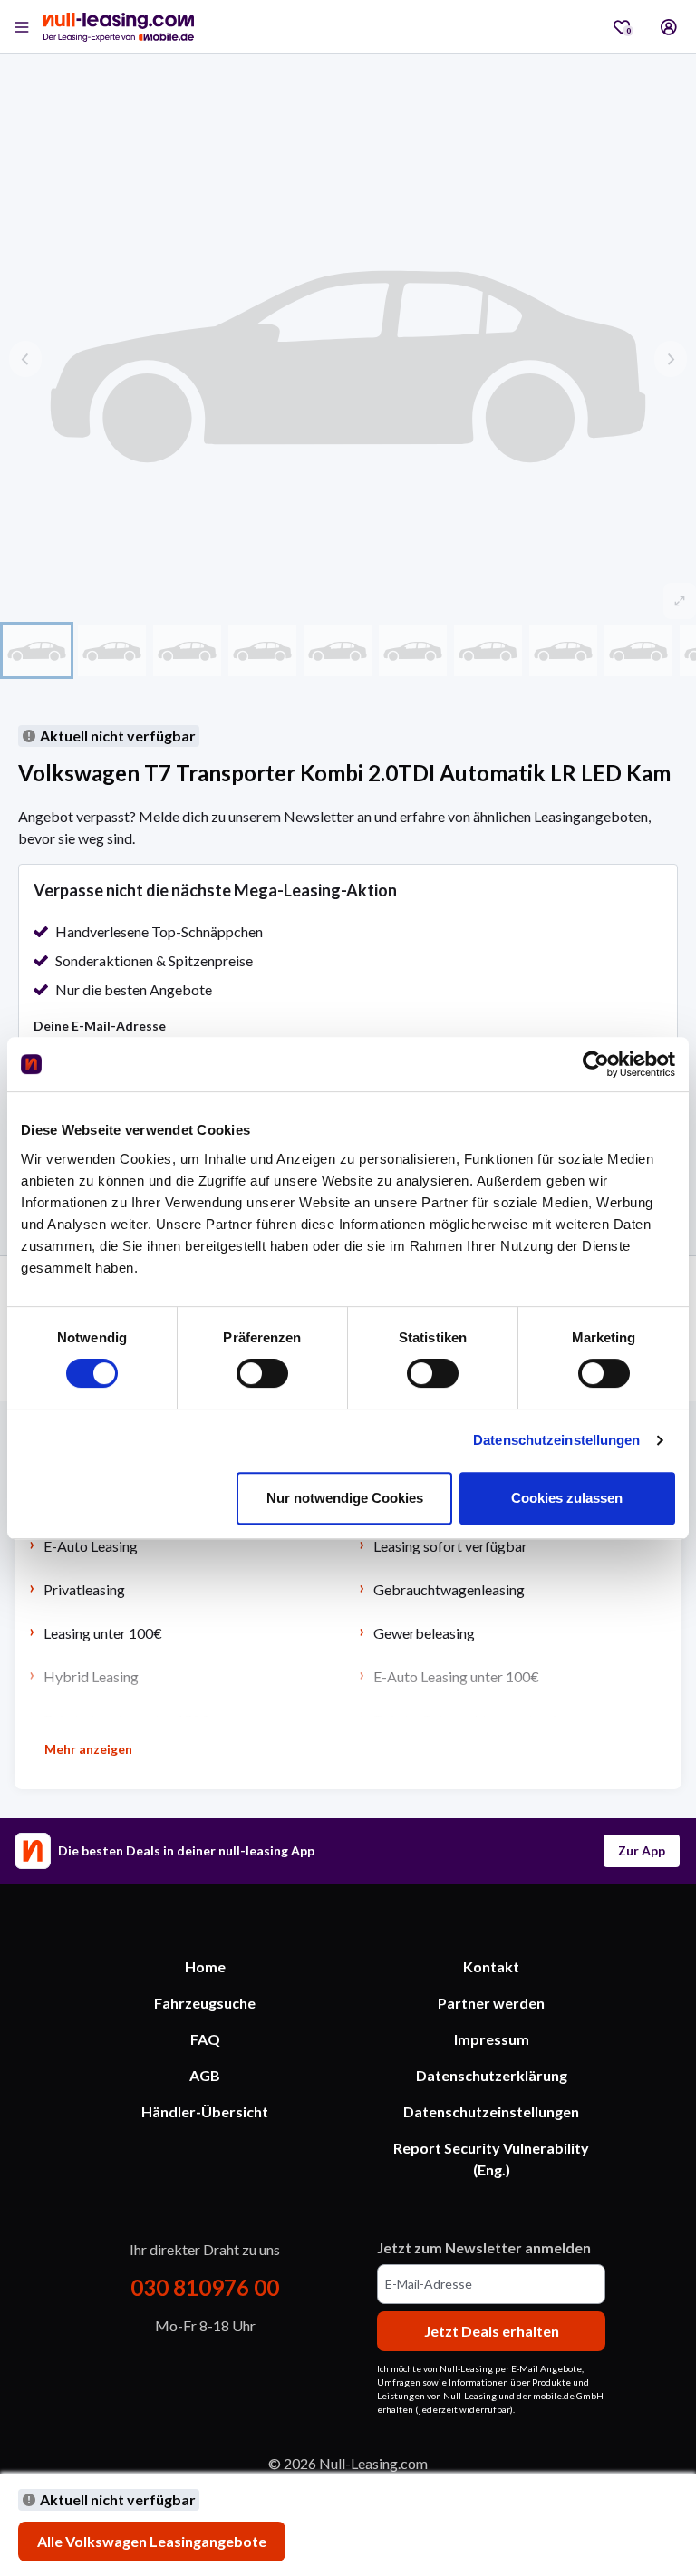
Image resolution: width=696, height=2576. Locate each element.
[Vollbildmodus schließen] (680, 601)
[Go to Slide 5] (338, 650)
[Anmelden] (669, 27)
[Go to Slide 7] (488, 650)
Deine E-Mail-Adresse (100, 1026)
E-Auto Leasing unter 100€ (456, 1676)
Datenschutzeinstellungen (556, 1440)
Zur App (642, 1850)
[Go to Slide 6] (413, 650)
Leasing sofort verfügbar (450, 1546)
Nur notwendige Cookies (345, 1498)
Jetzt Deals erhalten (492, 2331)
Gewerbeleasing (424, 1633)
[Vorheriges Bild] (25, 359)
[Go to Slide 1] (37, 650)
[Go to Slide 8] (563, 650)
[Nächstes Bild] (671, 359)
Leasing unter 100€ (103, 1633)
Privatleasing (84, 1589)
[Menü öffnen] (22, 27)
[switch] (262, 1373)
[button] (348, 358)
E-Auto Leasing (91, 1546)
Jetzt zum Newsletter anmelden (484, 2247)
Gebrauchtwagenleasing (449, 1589)
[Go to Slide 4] (262, 650)
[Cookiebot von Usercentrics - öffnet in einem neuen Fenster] (596, 1064)
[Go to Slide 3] (187, 650)
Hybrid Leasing (91, 1676)
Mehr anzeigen (88, 1749)
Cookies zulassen (567, 1498)
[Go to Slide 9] (638, 650)
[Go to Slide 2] (112, 650)
